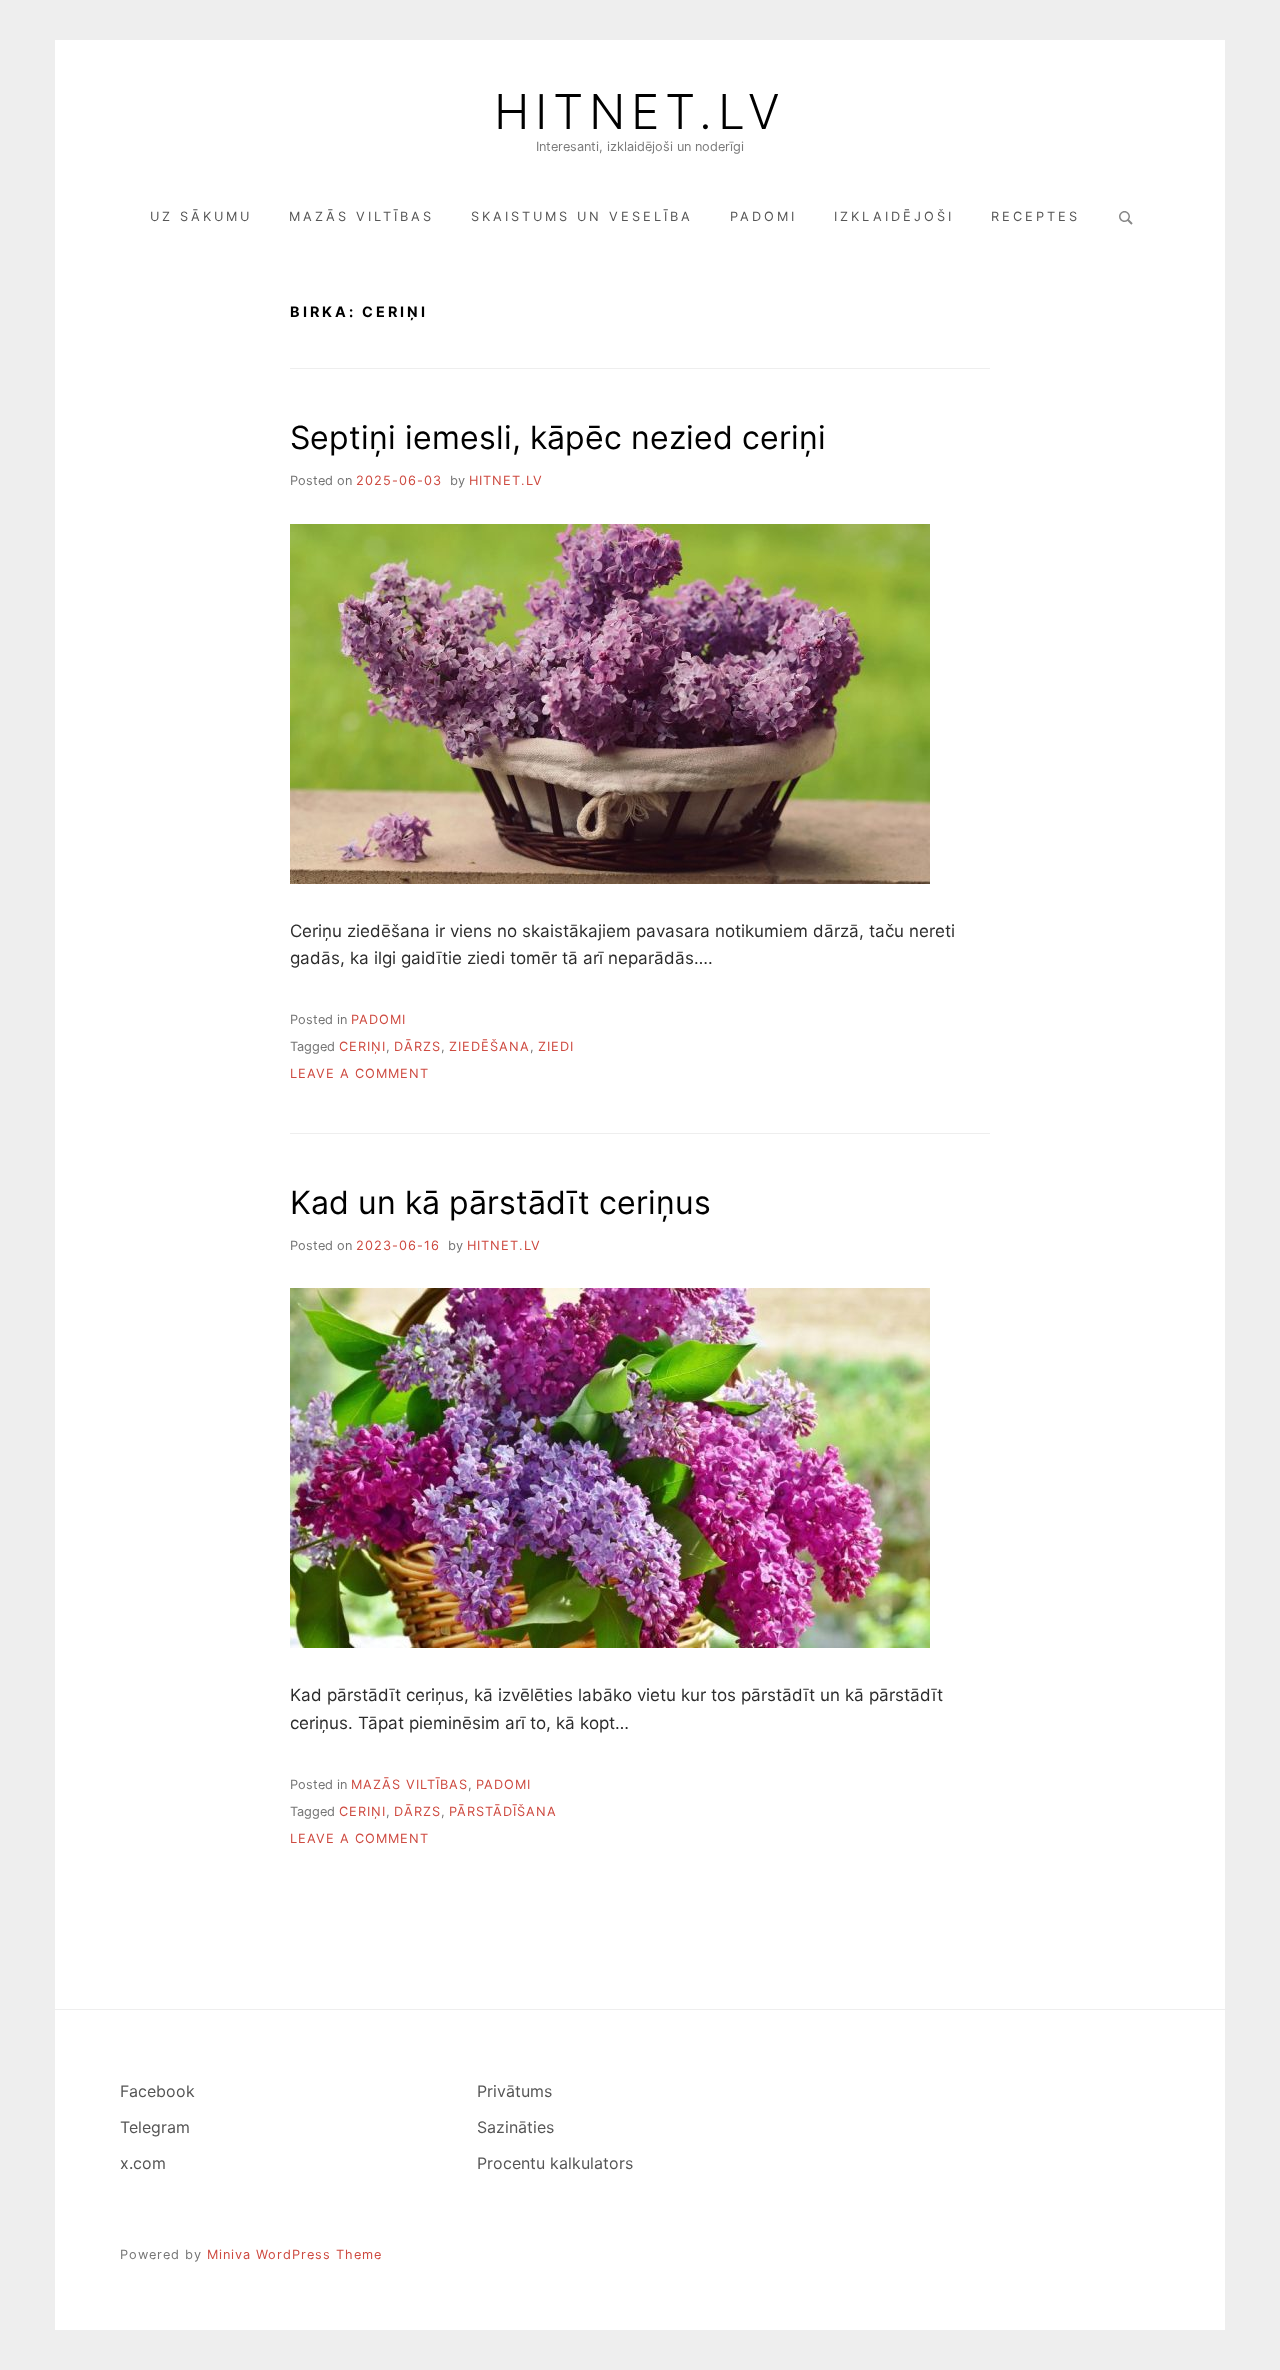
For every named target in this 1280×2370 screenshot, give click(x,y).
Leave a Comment (359, 1073)
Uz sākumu (201, 216)
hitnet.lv (506, 480)
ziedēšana (489, 1046)
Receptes (1035, 216)
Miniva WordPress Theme (294, 2254)
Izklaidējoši (894, 216)
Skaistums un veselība (582, 216)
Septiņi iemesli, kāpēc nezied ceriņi (558, 437)
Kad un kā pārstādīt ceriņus (500, 1202)
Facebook (157, 2091)
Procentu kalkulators (555, 2163)
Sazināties (515, 2127)
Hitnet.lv (640, 112)
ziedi (556, 1046)
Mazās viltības (361, 216)
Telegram (155, 2127)
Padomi (763, 216)
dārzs (417, 1046)
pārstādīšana (503, 1811)
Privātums (514, 2091)
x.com (143, 2163)
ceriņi (362, 1046)
